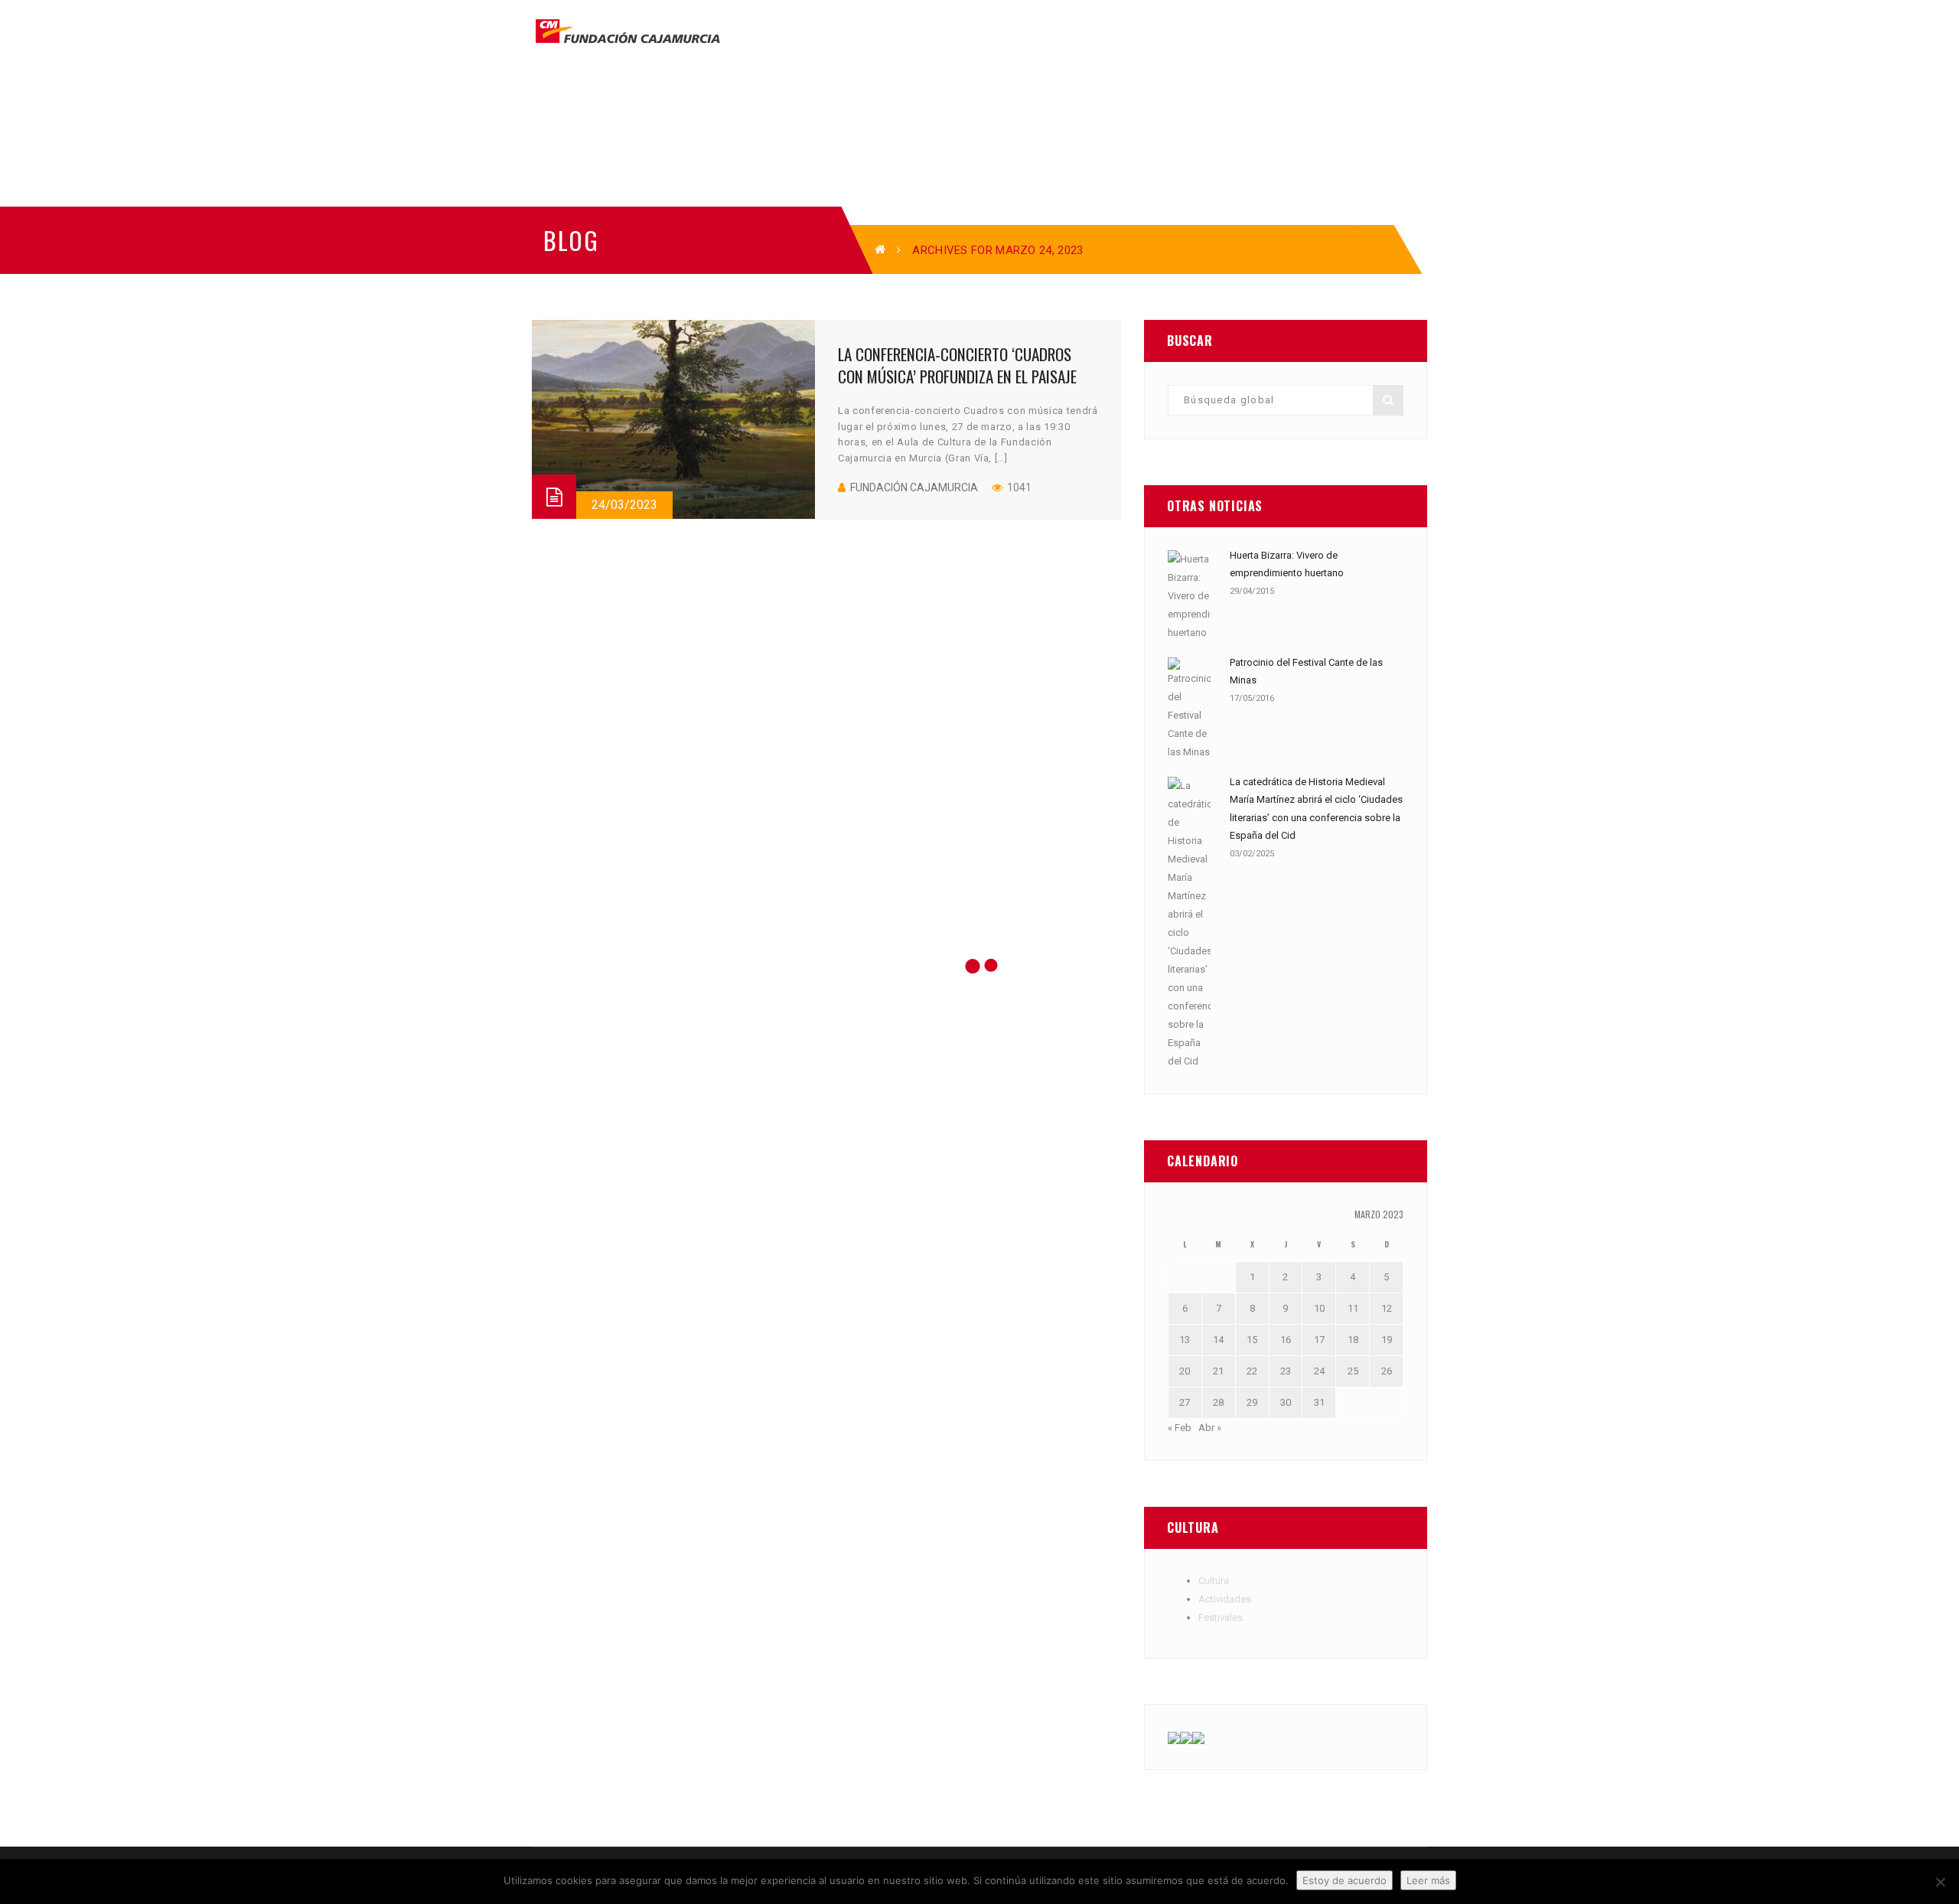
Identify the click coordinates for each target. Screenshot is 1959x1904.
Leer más (1428, 1880)
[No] (1940, 1882)
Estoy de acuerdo (1345, 1880)
